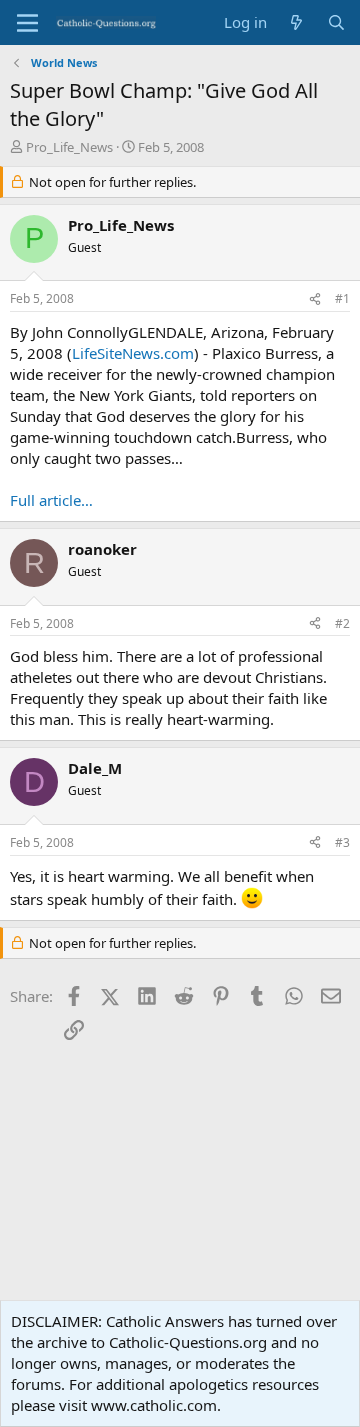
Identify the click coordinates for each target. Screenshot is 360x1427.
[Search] (336, 22)
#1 (342, 298)
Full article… (51, 500)
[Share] (315, 299)
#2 (342, 623)
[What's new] (296, 22)
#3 (342, 842)
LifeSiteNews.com (133, 353)
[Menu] (27, 23)
